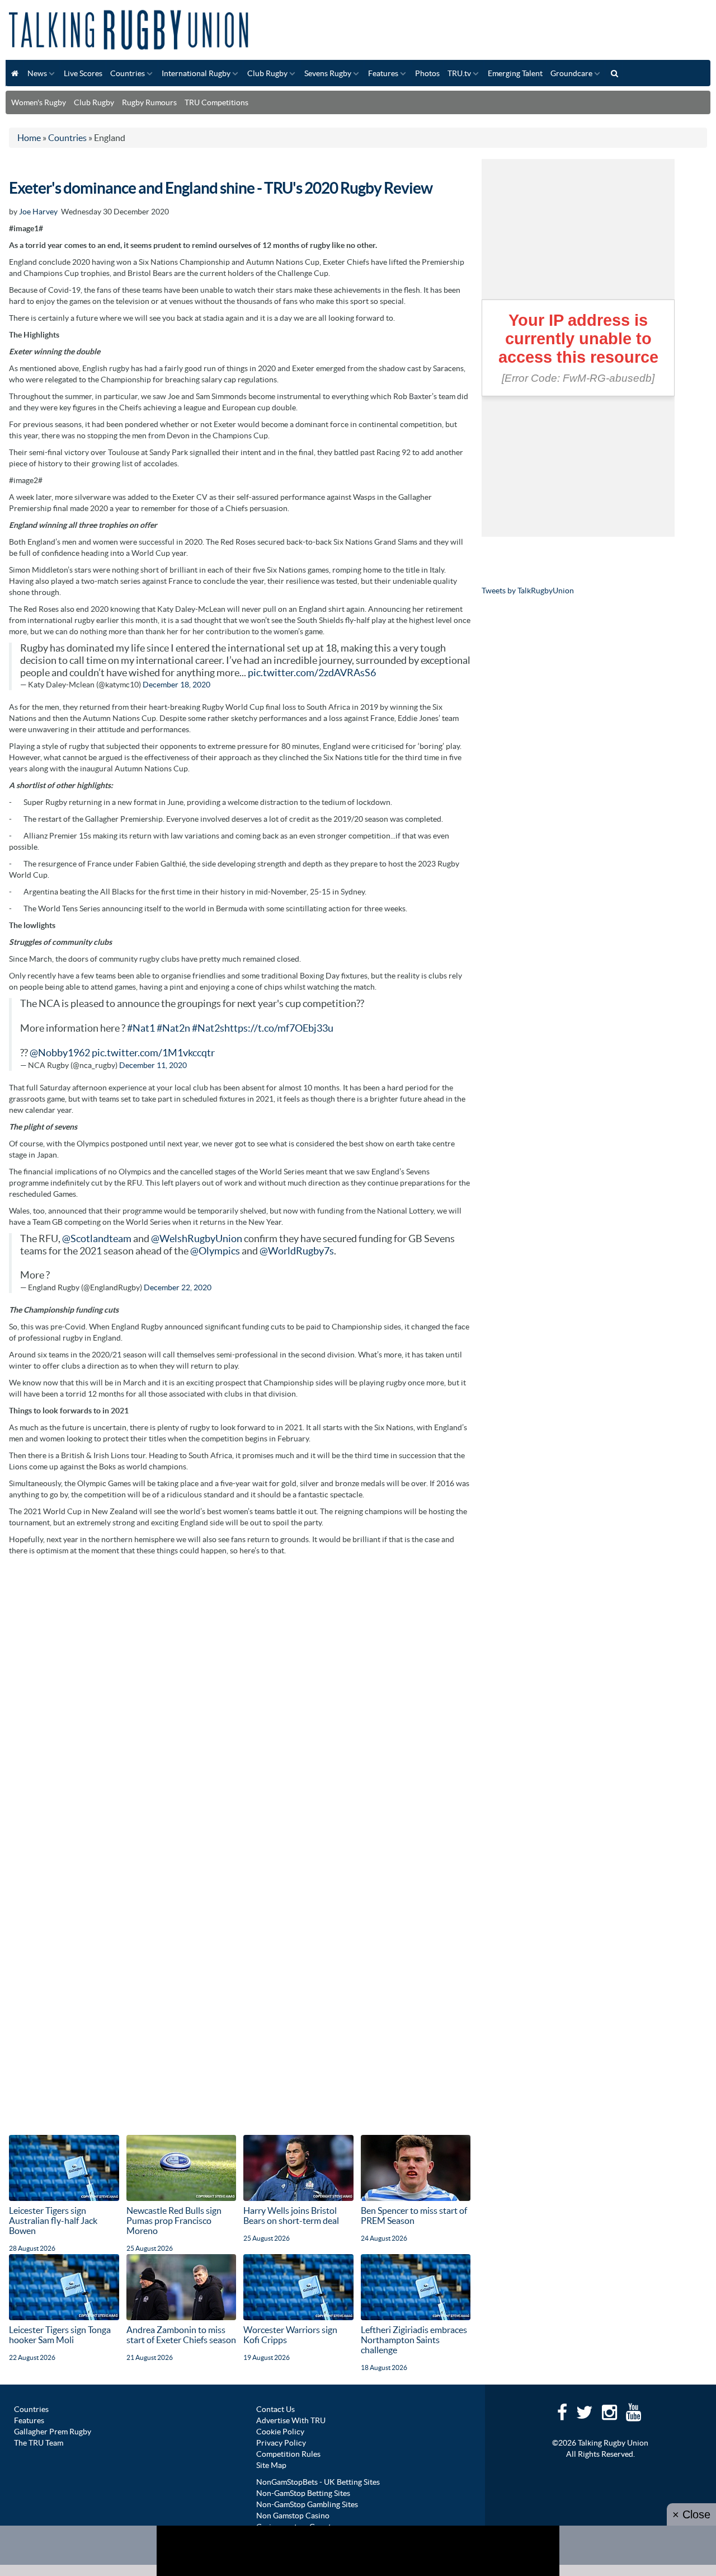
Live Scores (83, 73)
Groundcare (571, 73)
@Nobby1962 (60, 1053)
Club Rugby (267, 73)
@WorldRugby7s (297, 1251)
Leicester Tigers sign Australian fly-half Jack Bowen (53, 2221)
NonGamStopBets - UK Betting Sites (318, 2482)
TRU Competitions (216, 102)
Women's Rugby (39, 102)
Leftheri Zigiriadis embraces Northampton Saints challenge (414, 2340)
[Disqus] (240, 1702)
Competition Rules (288, 2454)
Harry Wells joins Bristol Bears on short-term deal (291, 2216)
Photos (427, 73)
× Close (691, 2514)
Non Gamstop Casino (293, 2516)
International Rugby (196, 73)
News (37, 73)
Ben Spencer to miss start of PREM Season (414, 2216)
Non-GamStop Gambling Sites (307, 2504)
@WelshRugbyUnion (197, 1239)
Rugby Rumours (149, 102)
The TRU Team (39, 2443)
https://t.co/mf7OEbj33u (279, 1028)
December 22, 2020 (178, 1287)
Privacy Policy (281, 2443)
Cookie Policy (280, 2432)
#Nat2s (208, 1028)
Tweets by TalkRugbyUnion (528, 591)
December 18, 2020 (176, 685)
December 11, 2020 (153, 1065)
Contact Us (275, 2409)
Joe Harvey (38, 212)
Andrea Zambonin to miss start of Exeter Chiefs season (181, 2335)
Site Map (271, 2465)
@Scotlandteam (97, 1239)
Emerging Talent (515, 73)
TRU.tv (459, 73)
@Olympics (215, 1251)
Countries (128, 73)
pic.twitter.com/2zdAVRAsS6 (312, 673)
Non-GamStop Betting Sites (303, 2493)
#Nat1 (141, 1028)
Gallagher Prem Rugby (53, 2432)
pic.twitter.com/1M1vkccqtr (153, 1053)
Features (383, 73)
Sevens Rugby (328, 73)
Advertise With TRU (291, 2420)
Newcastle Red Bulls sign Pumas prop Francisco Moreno (174, 2221)
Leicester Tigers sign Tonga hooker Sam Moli (60, 2335)
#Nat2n (173, 1028)
